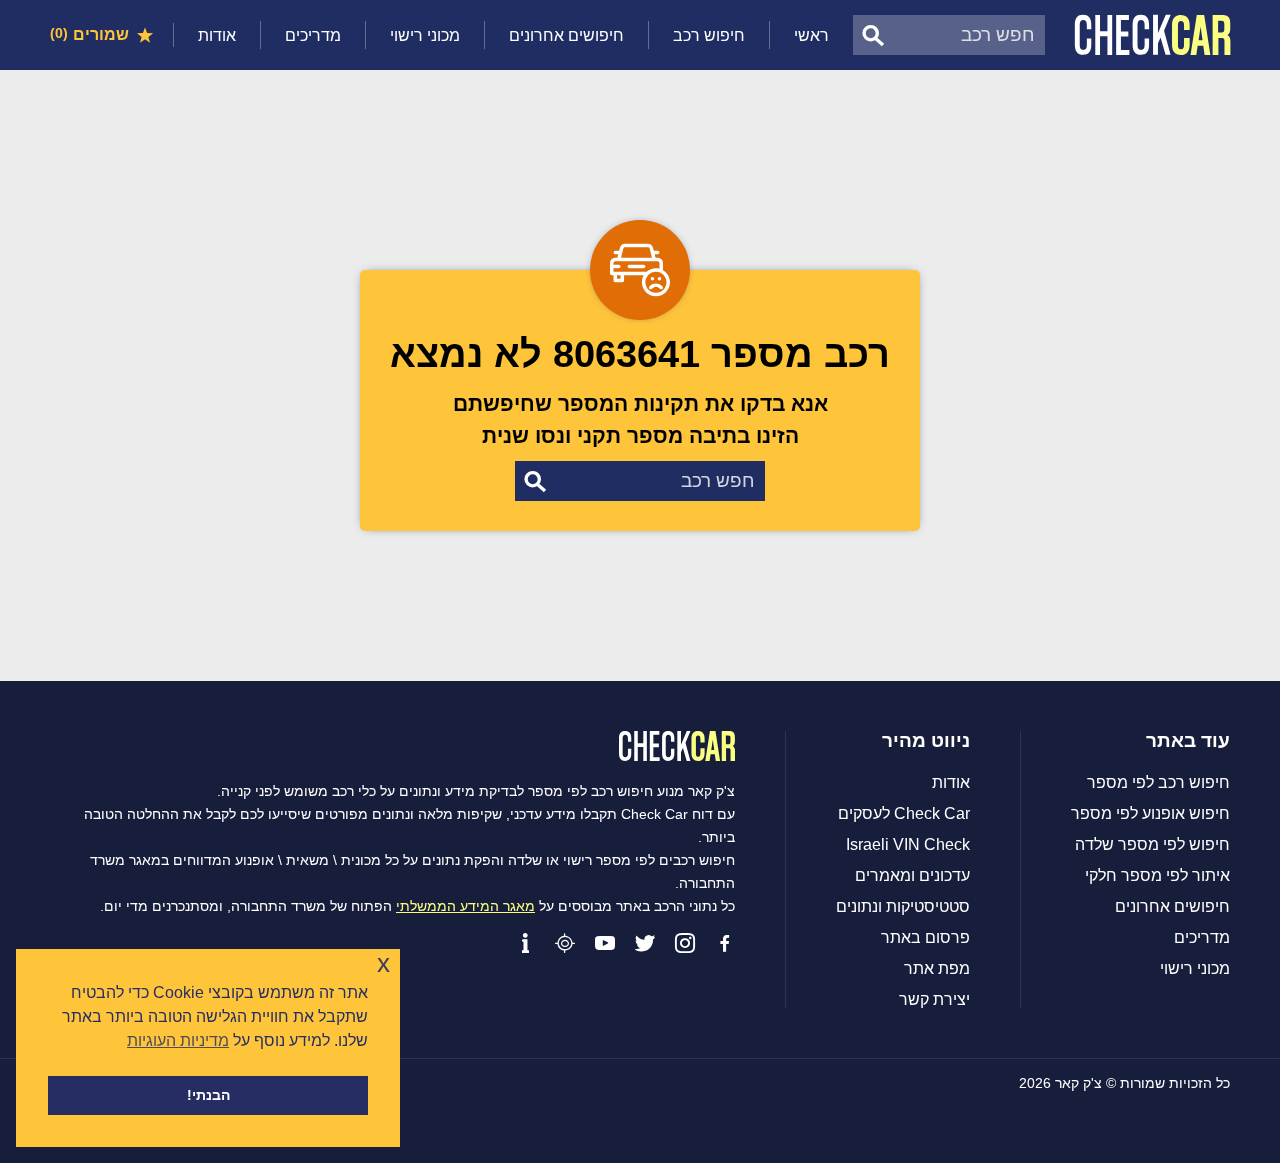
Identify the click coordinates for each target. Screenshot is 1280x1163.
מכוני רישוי (425, 35)
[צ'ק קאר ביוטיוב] (605, 943)
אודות (217, 35)
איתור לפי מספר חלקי (1157, 876)
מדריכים (313, 35)
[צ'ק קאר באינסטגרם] (685, 943)
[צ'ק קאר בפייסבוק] (725, 943)
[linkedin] (525, 943)
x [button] (383, 963)
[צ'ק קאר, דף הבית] (1152, 35)
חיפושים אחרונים (566, 35)
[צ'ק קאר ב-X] (645, 943)
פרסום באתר (925, 938)
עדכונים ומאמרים (912, 876)
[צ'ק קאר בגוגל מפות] (565, 943)
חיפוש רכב (709, 35)
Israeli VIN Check (908, 845)
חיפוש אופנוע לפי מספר (1150, 814)
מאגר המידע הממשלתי (465, 906)
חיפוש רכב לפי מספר (1158, 783)
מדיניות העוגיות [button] (178, 1040)
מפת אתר (937, 969)
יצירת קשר (934, 1000)
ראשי (811, 35)
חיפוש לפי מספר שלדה (1152, 845)
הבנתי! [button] (208, 1095)
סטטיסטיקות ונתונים (903, 907)
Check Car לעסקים (904, 814)
